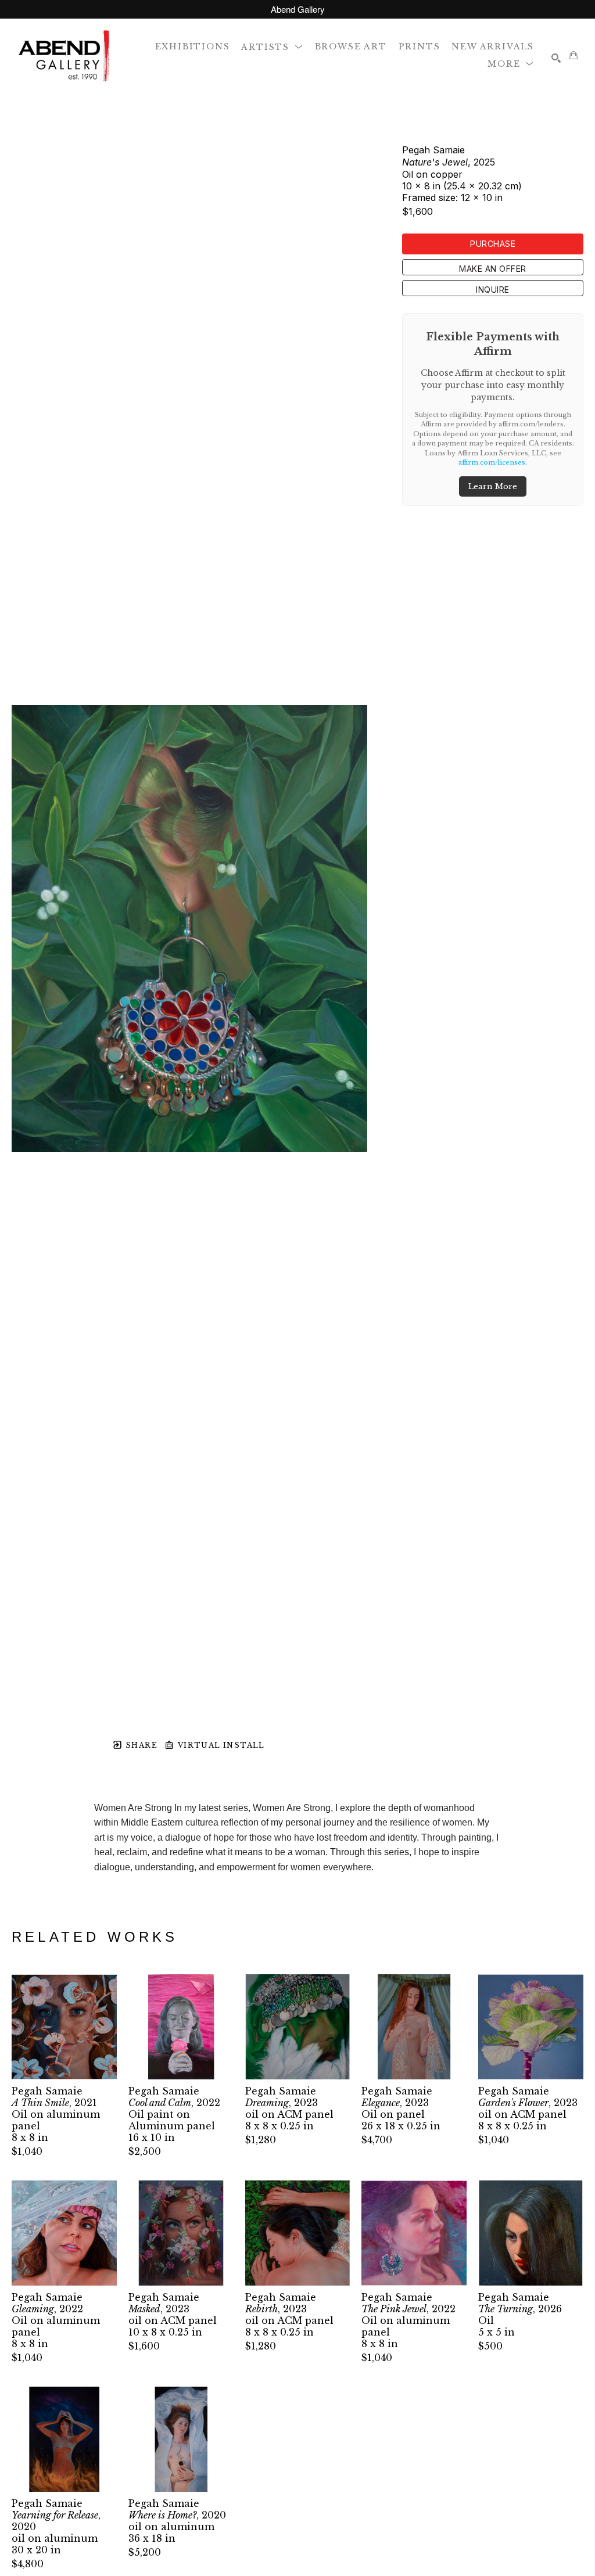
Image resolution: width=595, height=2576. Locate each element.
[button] (272, 46)
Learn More (493, 486)
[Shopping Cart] (574, 55)
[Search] (556, 58)
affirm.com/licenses (492, 462)
